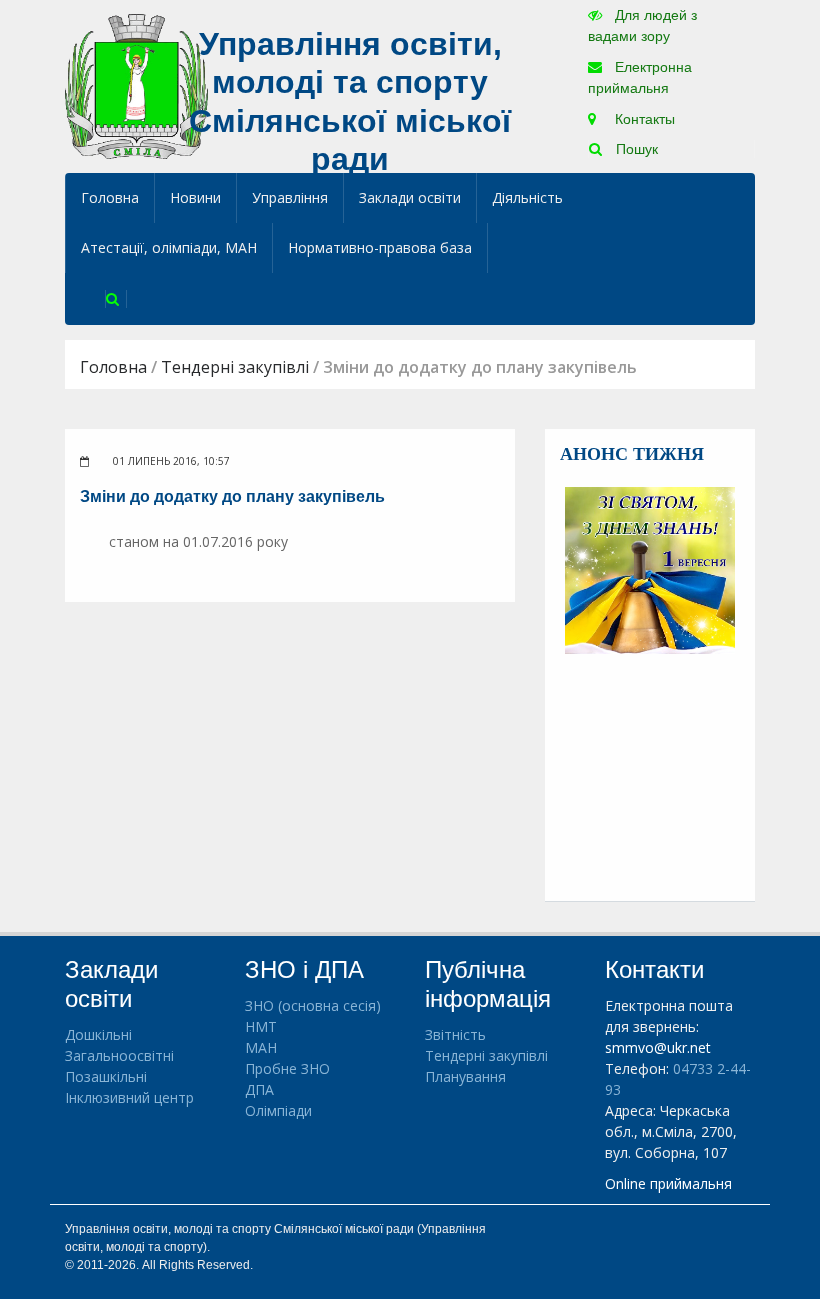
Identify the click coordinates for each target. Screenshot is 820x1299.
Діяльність (527, 197)
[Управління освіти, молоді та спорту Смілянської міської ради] (136, 85)
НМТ (261, 1026)
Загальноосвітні (119, 1055)
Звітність (455, 1034)
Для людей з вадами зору (642, 25)
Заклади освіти (410, 197)
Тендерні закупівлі (235, 367)
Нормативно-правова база (380, 247)
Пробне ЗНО (287, 1068)
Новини (195, 197)
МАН (261, 1047)
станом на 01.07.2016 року (198, 541)
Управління (290, 197)
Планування (465, 1076)
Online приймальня (668, 1183)
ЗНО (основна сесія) (313, 1005)
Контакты (643, 119)
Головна (110, 197)
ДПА (259, 1089)
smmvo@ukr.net (658, 1047)
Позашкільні (106, 1076)
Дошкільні (98, 1034)
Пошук (635, 149)
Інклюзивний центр (129, 1097)
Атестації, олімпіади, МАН (169, 247)
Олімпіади (278, 1110)
